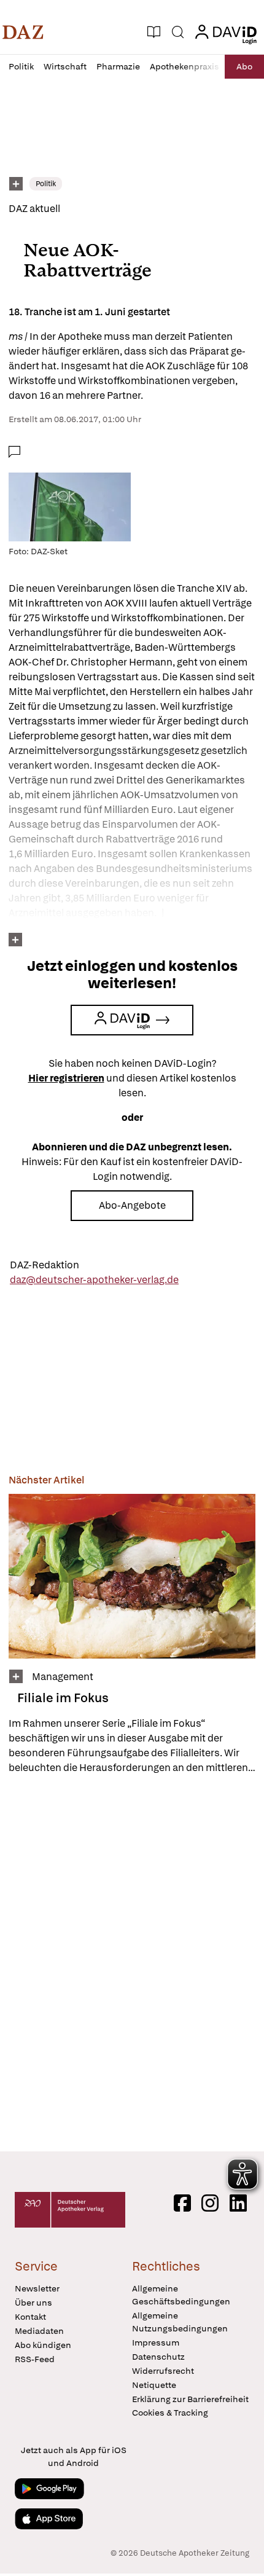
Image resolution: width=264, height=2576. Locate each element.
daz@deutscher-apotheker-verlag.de (94, 1280)
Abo (244, 66)
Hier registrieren (66, 1078)
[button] (23, 32)
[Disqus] (132, 1963)
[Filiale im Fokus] (132, 1576)
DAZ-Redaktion (45, 1265)
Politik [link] (46, 184)
